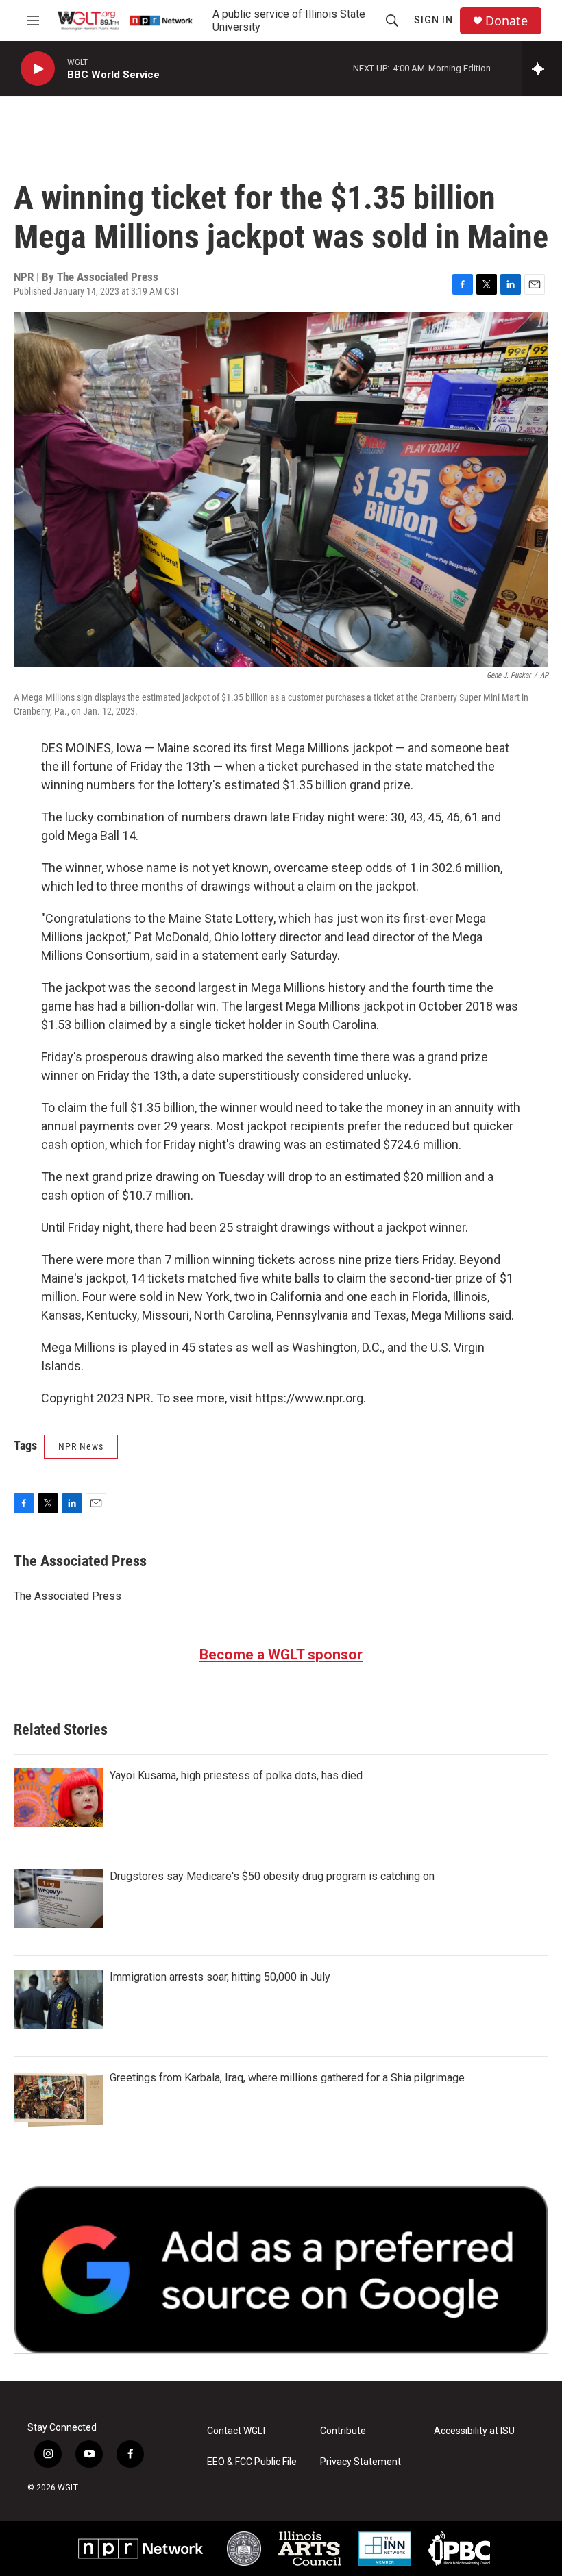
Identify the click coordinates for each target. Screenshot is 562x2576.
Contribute (343, 2431)
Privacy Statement (361, 2462)
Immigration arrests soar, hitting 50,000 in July (220, 1977)
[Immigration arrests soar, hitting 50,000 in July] (58, 1999)
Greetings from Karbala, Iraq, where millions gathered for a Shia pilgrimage (287, 2078)
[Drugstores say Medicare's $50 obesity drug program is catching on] (58, 1898)
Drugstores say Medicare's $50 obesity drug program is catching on (272, 1876)
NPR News (81, 1446)
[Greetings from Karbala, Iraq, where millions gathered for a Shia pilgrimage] (58, 2100)
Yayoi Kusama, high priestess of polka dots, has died (236, 1775)
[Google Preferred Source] (281, 2269)
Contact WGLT (237, 2431)
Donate (506, 21)
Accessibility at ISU (474, 2431)
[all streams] (542, 69)
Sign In (433, 20)
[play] (38, 69)
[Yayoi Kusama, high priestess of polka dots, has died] (58, 1798)
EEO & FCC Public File (252, 2462)
